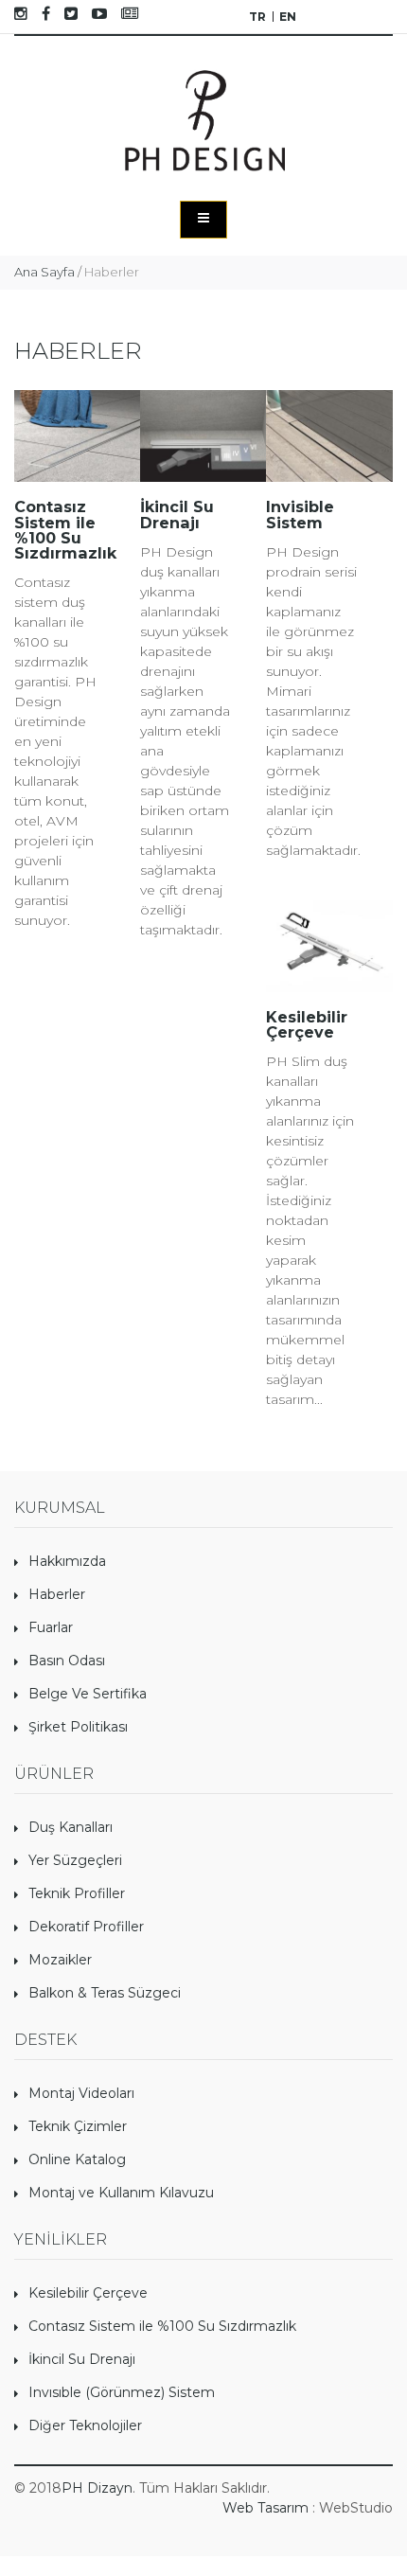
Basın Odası (67, 1661)
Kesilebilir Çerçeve (88, 2293)
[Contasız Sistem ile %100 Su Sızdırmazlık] (77, 436)
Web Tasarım (265, 2508)
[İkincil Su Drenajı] (203, 436)
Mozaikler (60, 1960)
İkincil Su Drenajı (82, 2359)
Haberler (57, 1594)
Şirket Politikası (78, 1727)
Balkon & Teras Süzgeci (105, 1993)
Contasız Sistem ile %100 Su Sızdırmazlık (162, 2326)
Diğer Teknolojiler (85, 2425)
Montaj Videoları (81, 2093)
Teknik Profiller (77, 1893)
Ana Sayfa (44, 272)
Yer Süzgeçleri (75, 1860)
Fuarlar (51, 1627)
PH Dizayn (97, 2488)
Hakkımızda (67, 1561)
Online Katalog (77, 2159)
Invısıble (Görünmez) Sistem (122, 2392)
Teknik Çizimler (78, 2126)
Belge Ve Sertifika (88, 1694)
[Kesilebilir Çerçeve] (329, 947)
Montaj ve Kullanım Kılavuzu (121, 2193)
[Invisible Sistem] (329, 436)
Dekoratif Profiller (86, 1927)
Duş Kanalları (71, 1827)
